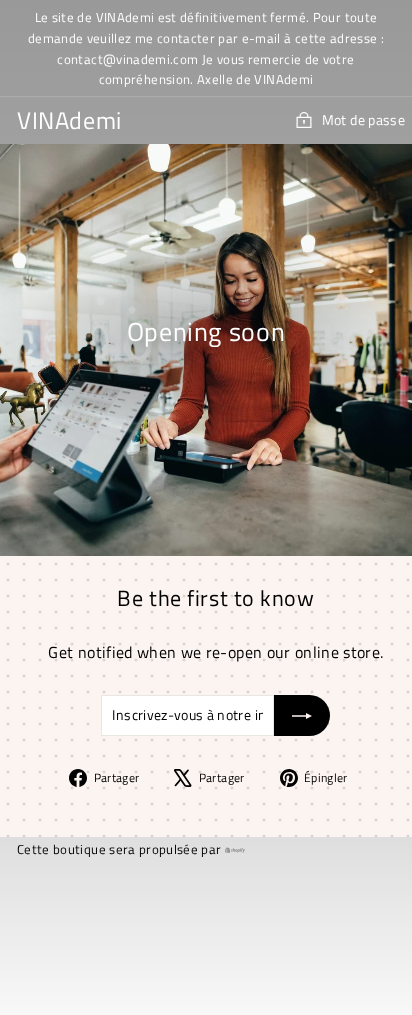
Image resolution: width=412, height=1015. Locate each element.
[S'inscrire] (302, 715)
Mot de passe (363, 119)
